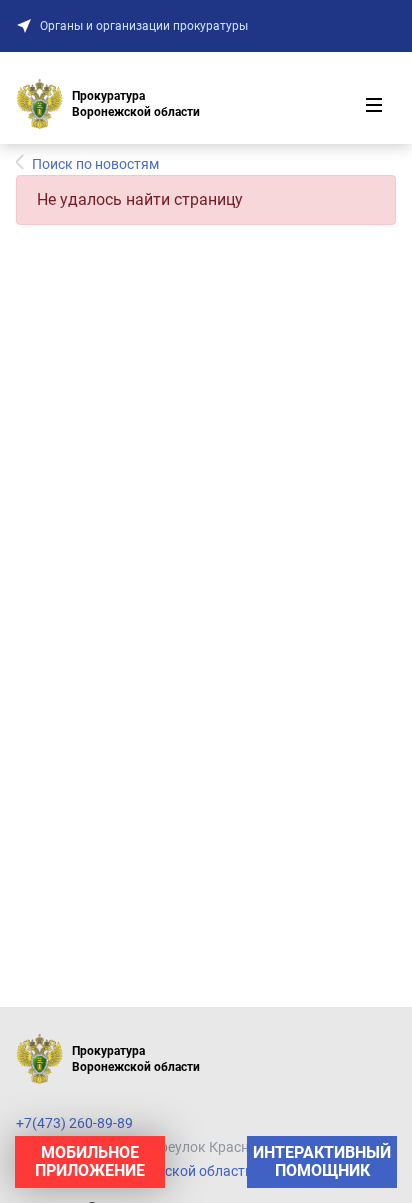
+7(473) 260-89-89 (74, 1123)
